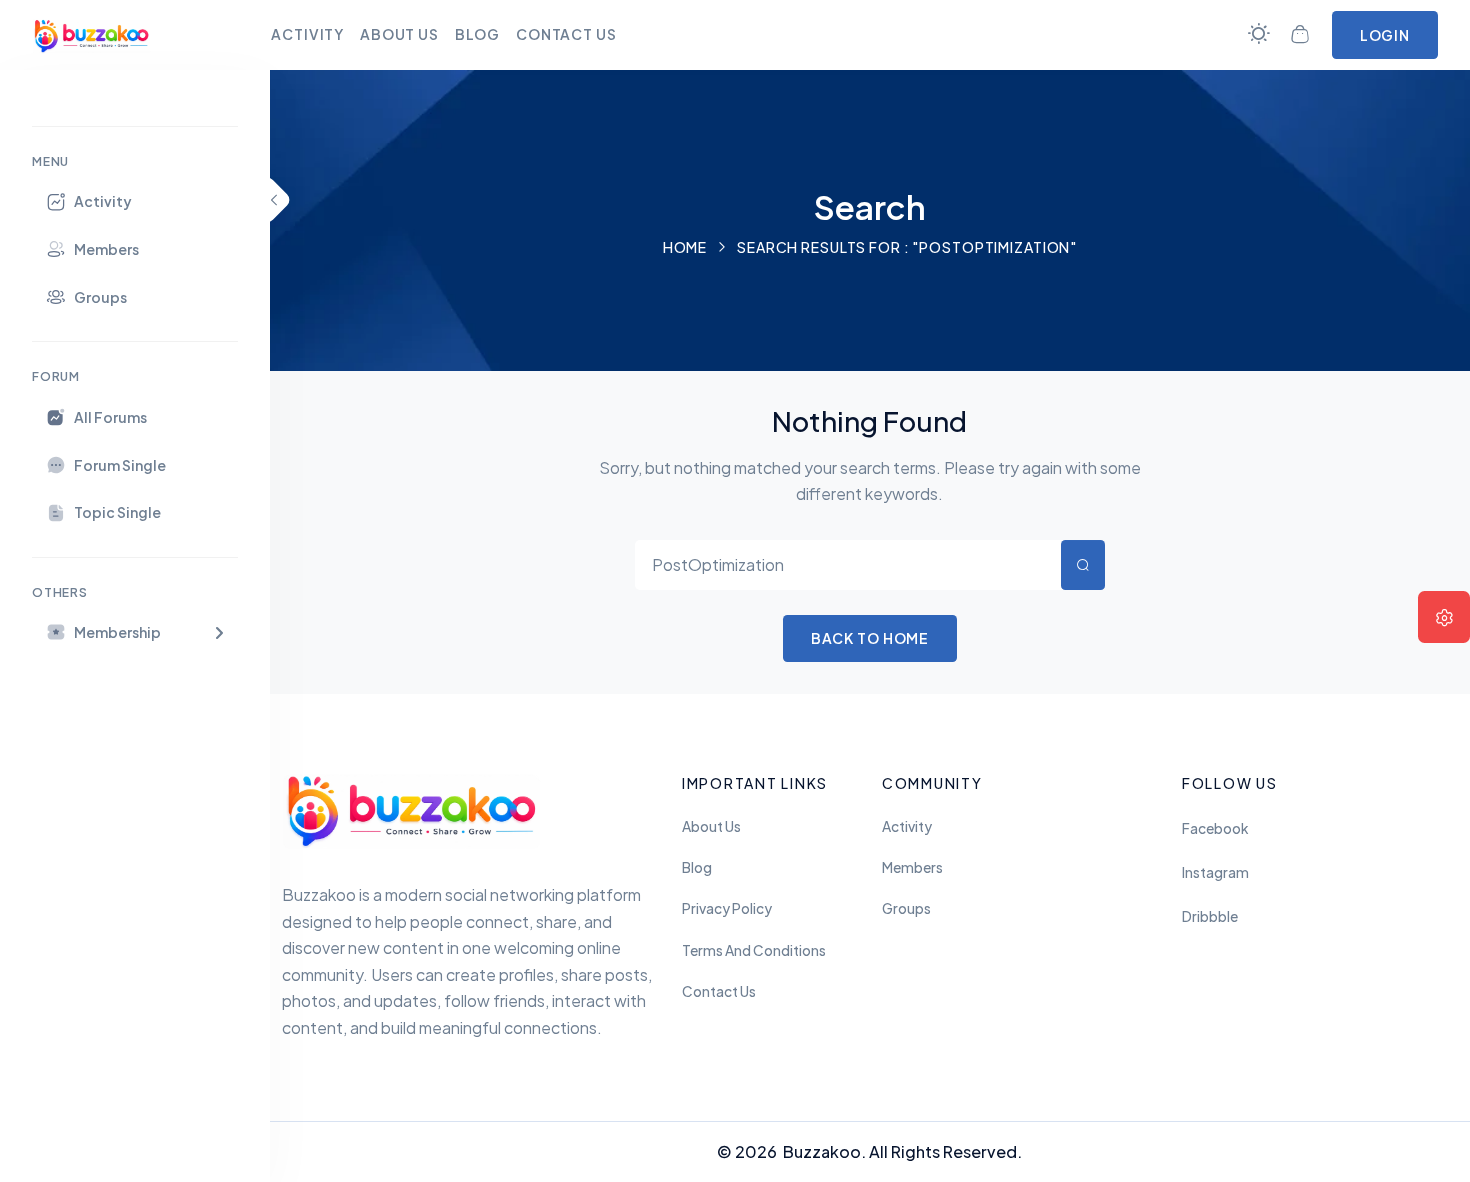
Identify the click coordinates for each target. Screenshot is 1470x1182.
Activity (907, 826)
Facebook (1215, 828)
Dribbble (1210, 916)
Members (912, 867)
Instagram (1215, 872)
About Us (711, 826)
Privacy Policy (727, 908)
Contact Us (719, 991)
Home (685, 247)
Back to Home (870, 638)
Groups (906, 908)
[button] (135, 632)
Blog (697, 867)
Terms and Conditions (754, 950)
